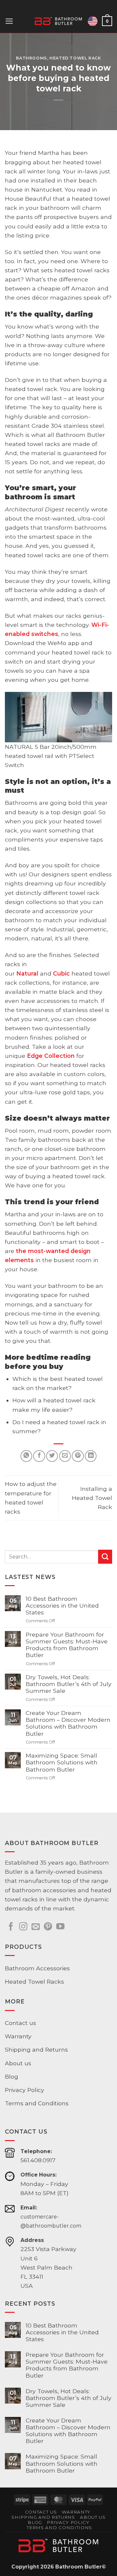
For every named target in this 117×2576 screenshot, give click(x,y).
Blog (12, 2077)
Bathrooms (32, 58)
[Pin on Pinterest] (78, 1456)
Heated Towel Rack (75, 58)
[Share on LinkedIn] (91, 1456)
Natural (27, 973)
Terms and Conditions (37, 2103)
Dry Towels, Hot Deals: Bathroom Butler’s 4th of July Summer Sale (69, 1684)
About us (18, 2063)
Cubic (61, 973)
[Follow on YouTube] (60, 1927)
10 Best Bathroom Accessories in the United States (62, 1605)
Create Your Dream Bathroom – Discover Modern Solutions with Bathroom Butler (68, 1723)
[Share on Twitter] (52, 1456)
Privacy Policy (25, 2090)
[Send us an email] (36, 1927)
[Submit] (105, 1557)
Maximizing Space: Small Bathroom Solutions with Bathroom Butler (62, 1762)
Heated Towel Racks (34, 1982)
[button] (9, 21)
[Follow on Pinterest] (48, 1927)
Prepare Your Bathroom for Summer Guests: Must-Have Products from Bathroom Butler (67, 1645)
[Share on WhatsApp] (26, 1456)
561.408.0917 (38, 2160)
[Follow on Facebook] (11, 1927)
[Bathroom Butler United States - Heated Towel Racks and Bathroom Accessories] (59, 21)
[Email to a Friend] (65, 1456)
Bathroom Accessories (37, 1968)
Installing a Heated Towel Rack (92, 1498)
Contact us (20, 2023)
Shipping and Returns (36, 2050)
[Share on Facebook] (39, 1456)
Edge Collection (51, 1056)
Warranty (18, 2036)
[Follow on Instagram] (23, 1927)
